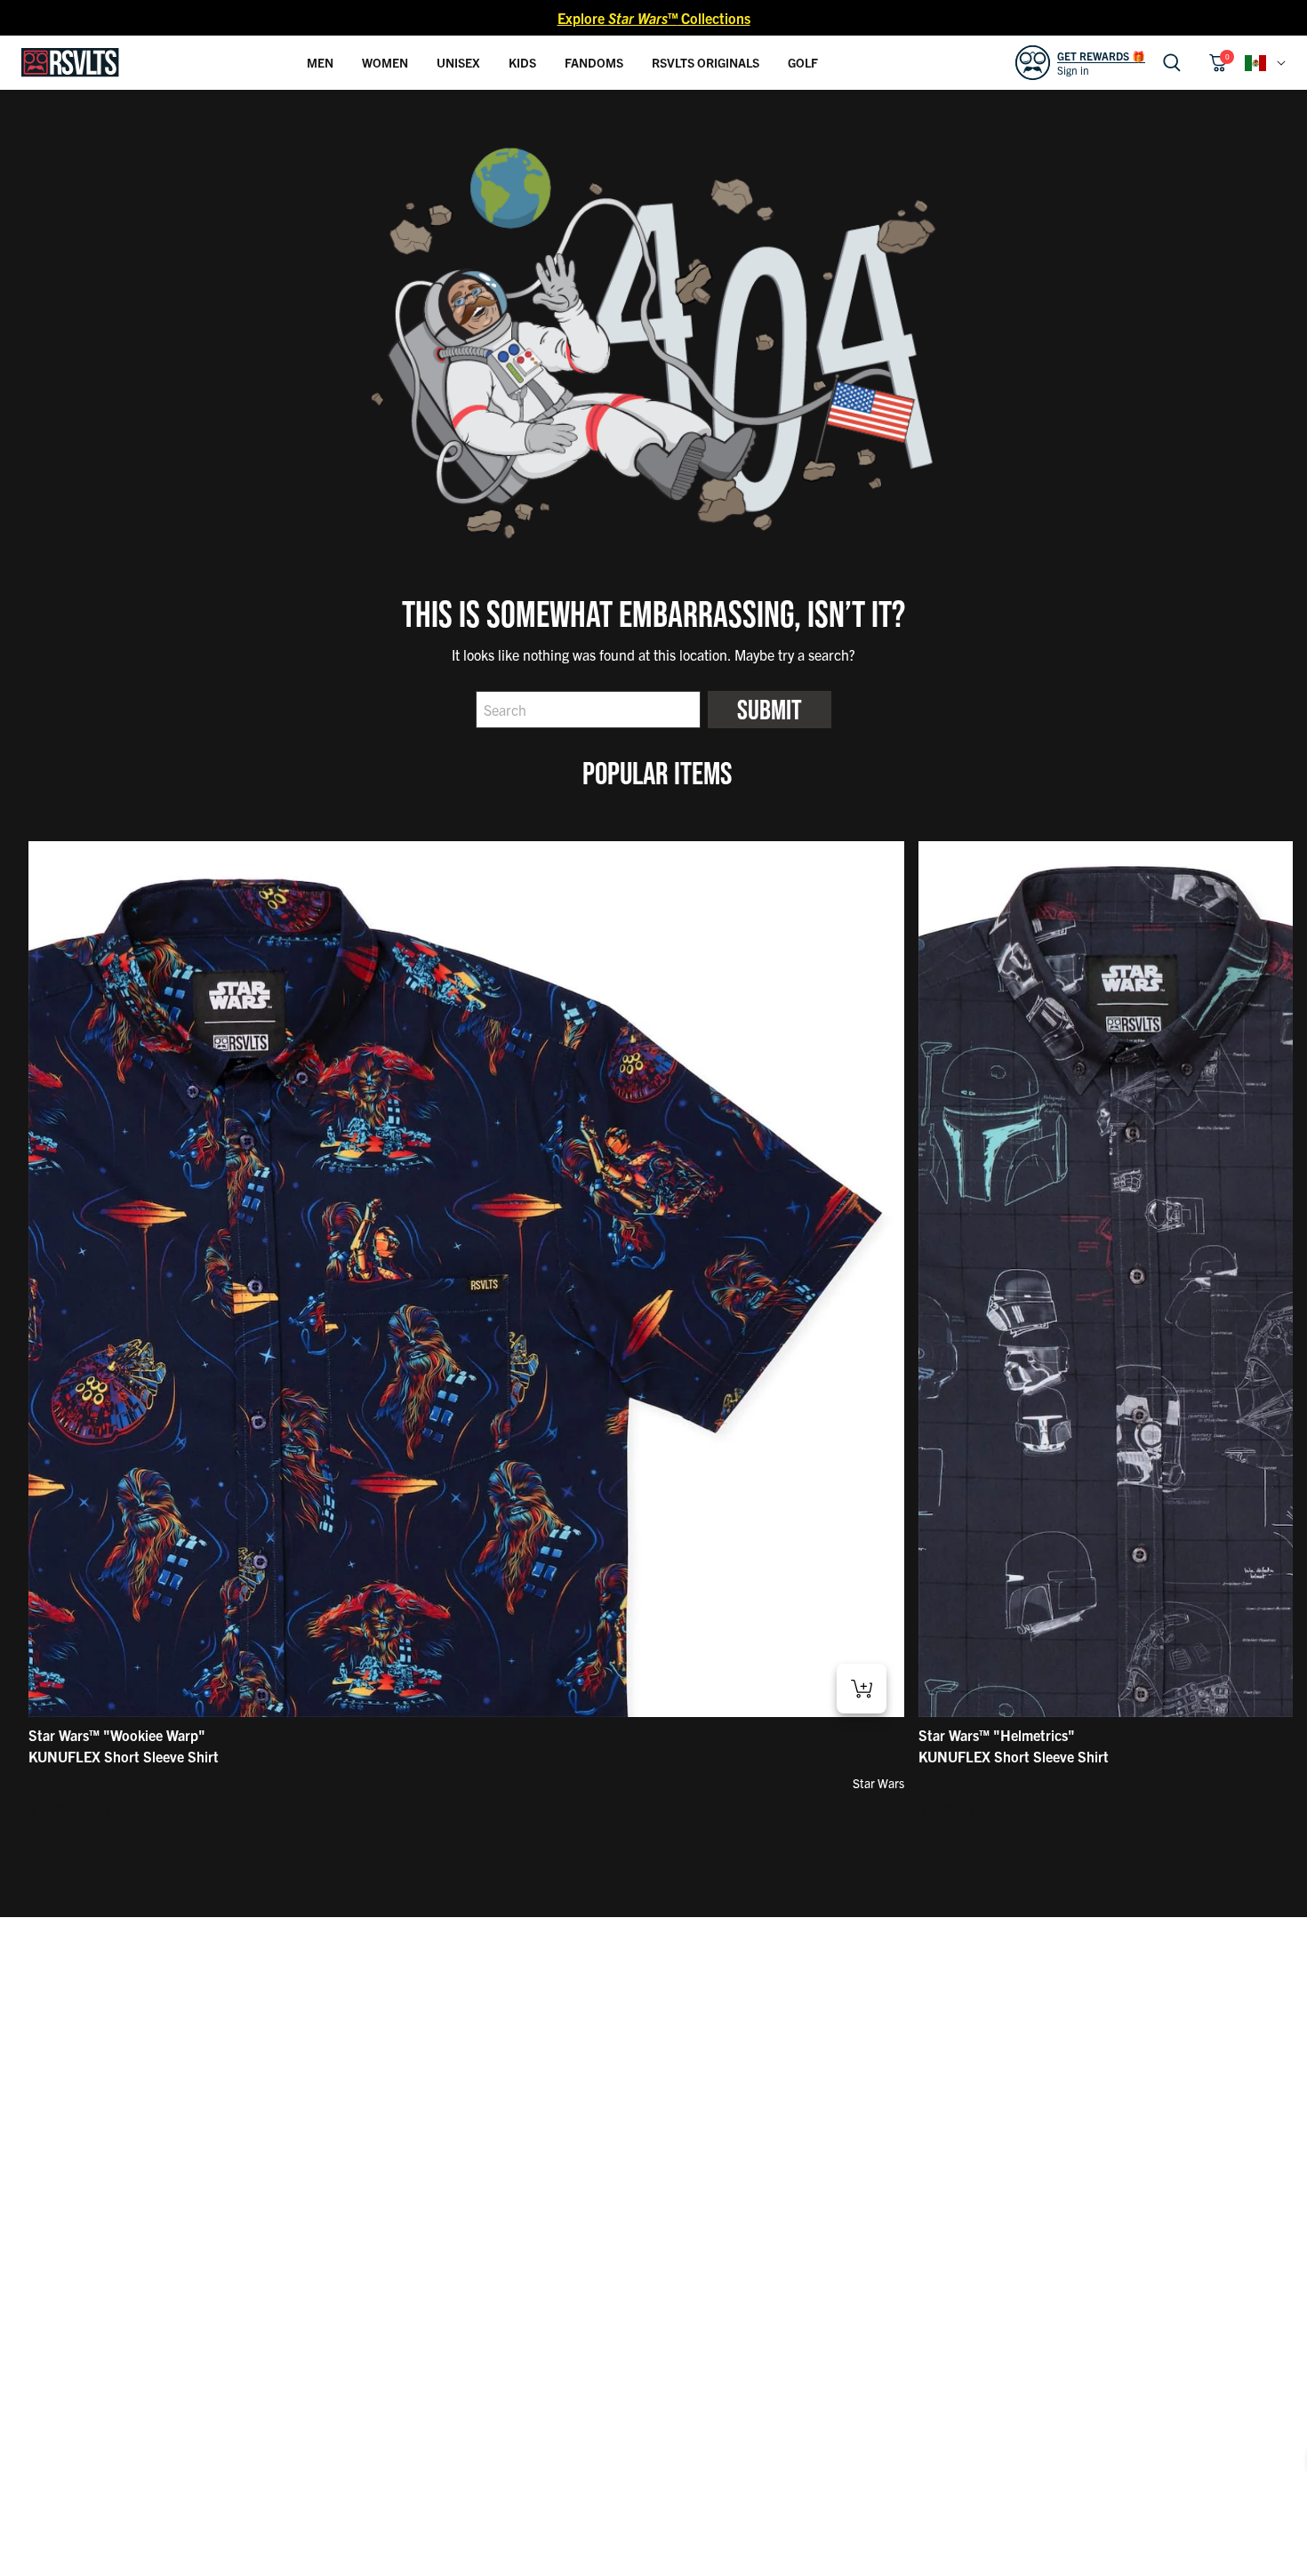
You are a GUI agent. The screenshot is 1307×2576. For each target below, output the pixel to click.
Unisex (458, 62)
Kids (522, 62)
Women (385, 62)
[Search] (1172, 63)
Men (320, 62)
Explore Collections (654, 18)
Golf (803, 62)
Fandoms (594, 62)
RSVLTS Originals (706, 62)
